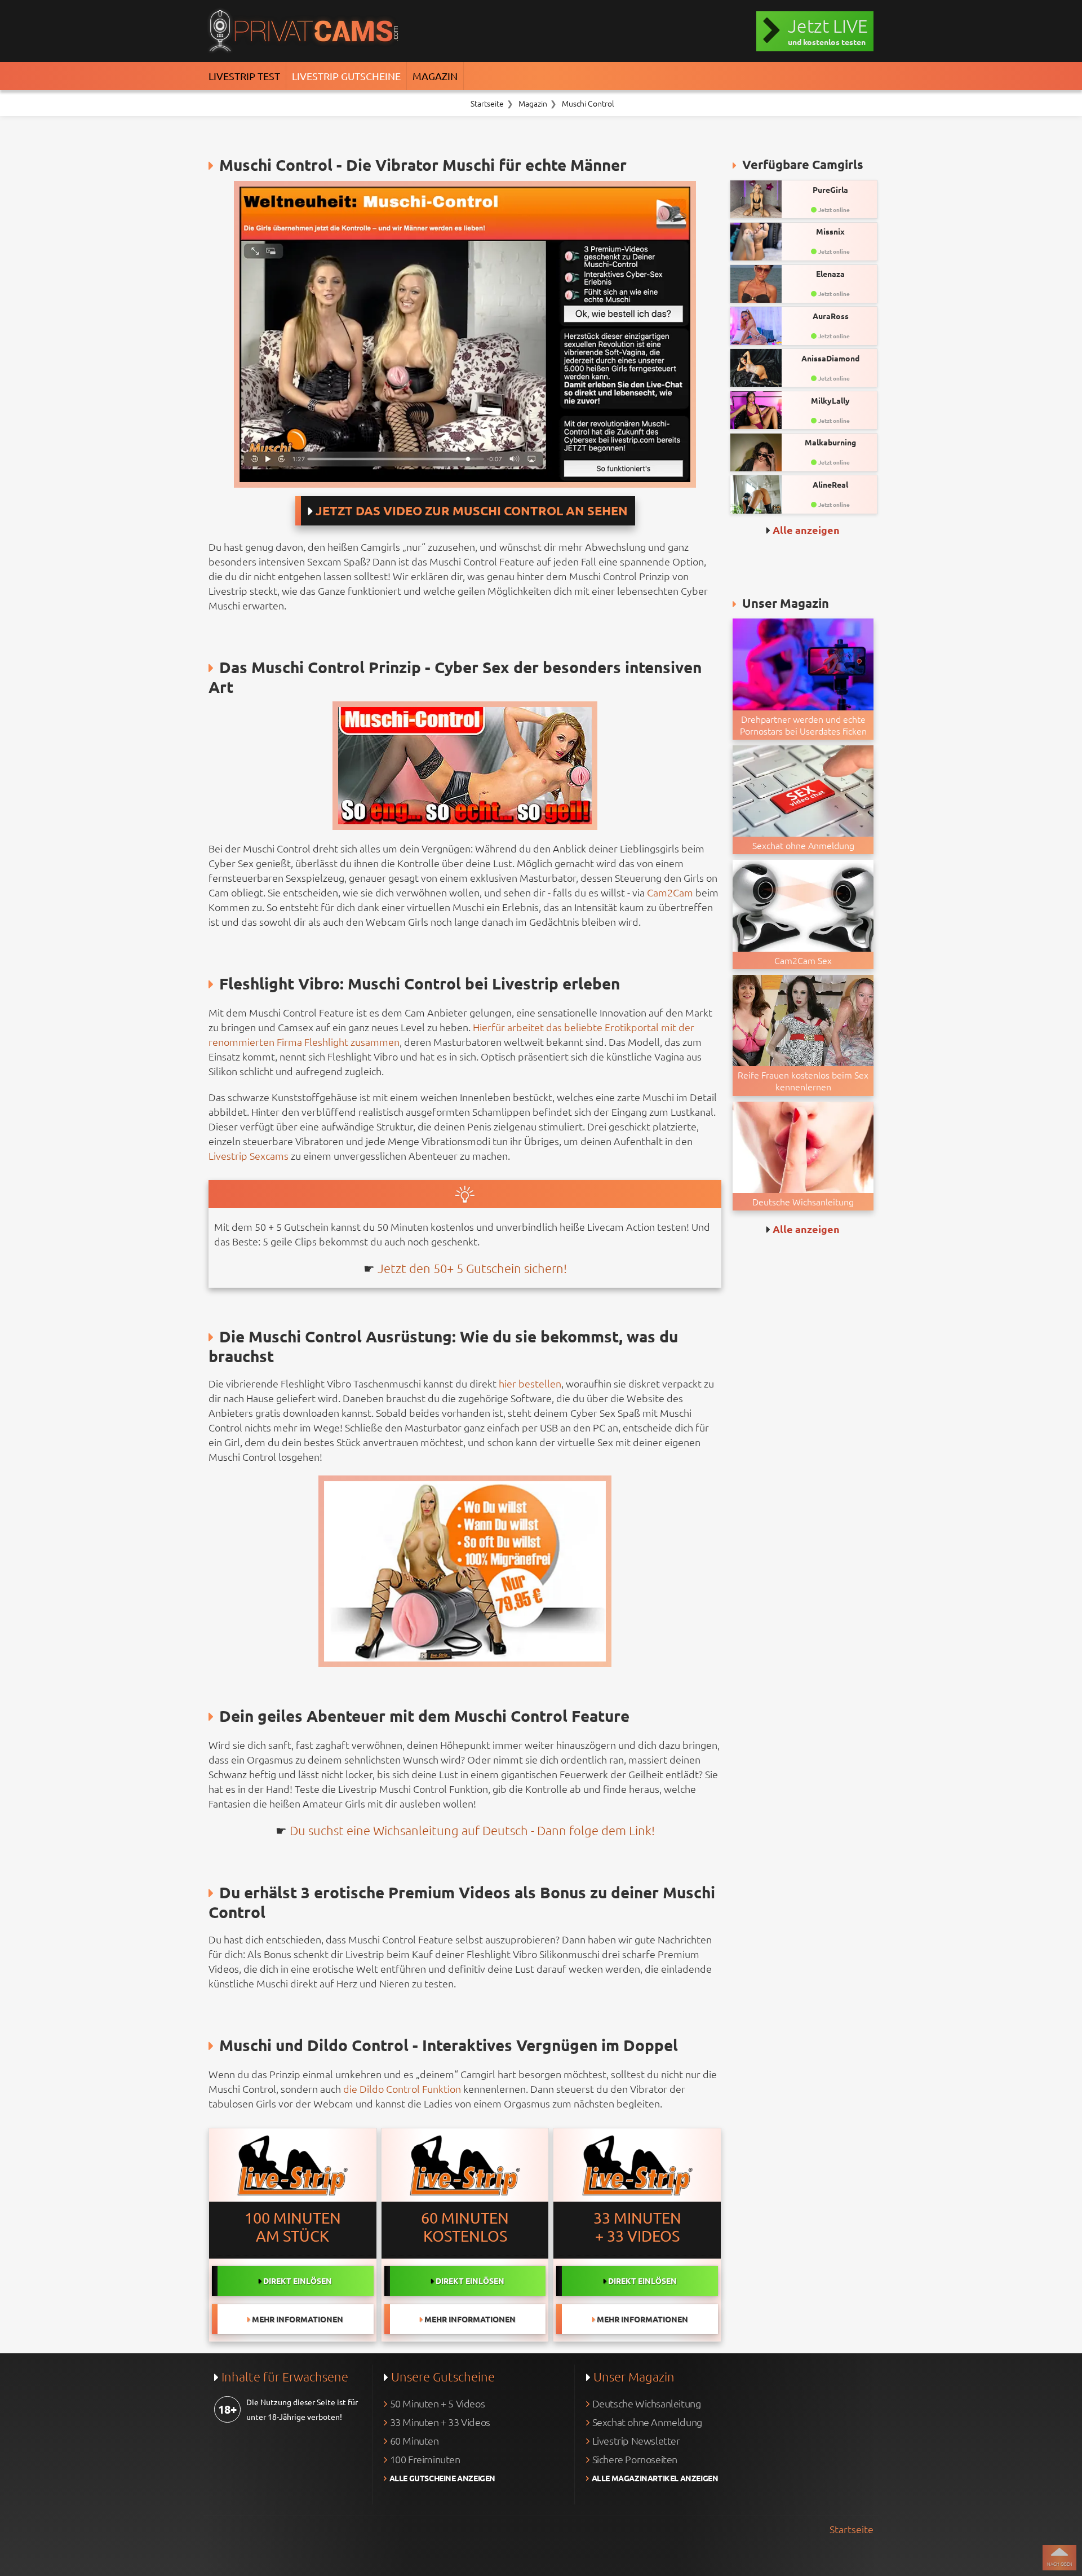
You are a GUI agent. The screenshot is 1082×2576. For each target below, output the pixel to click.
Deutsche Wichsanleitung (647, 2403)
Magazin (435, 76)
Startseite (487, 103)
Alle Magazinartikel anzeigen (655, 2478)
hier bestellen (530, 1383)
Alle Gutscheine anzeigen (442, 2478)
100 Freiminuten (425, 2459)
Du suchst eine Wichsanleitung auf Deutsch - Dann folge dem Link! (472, 1830)
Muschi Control (588, 103)
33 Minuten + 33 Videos (440, 2422)
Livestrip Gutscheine (346, 76)
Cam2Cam (670, 892)
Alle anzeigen (806, 530)
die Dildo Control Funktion (402, 2089)
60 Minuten (414, 2440)
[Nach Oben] (1059, 2558)
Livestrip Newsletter (636, 2440)
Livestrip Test (244, 76)
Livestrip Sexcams (249, 1156)
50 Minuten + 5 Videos (438, 2403)
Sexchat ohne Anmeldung (647, 2422)
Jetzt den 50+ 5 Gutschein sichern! (472, 1268)
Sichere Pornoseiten (635, 2459)
